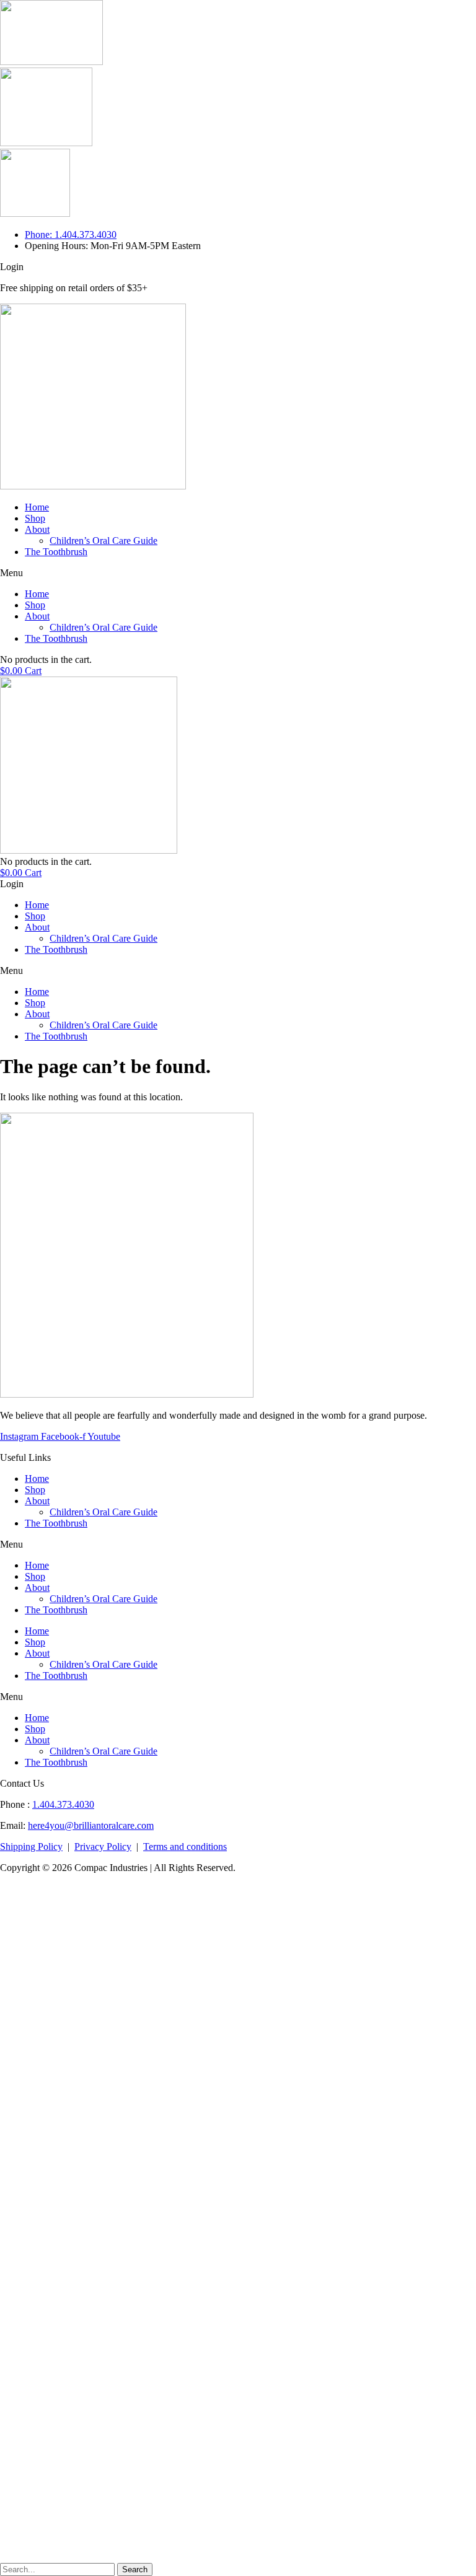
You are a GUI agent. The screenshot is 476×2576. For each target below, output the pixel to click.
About (37, 529)
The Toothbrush (56, 552)
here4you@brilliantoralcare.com (91, 1825)
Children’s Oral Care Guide (104, 541)
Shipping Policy (31, 1847)
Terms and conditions (185, 1847)
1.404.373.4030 (63, 1804)
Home (37, 507)
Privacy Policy (103, 1847)
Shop (35, 518)
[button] (238, 573)
